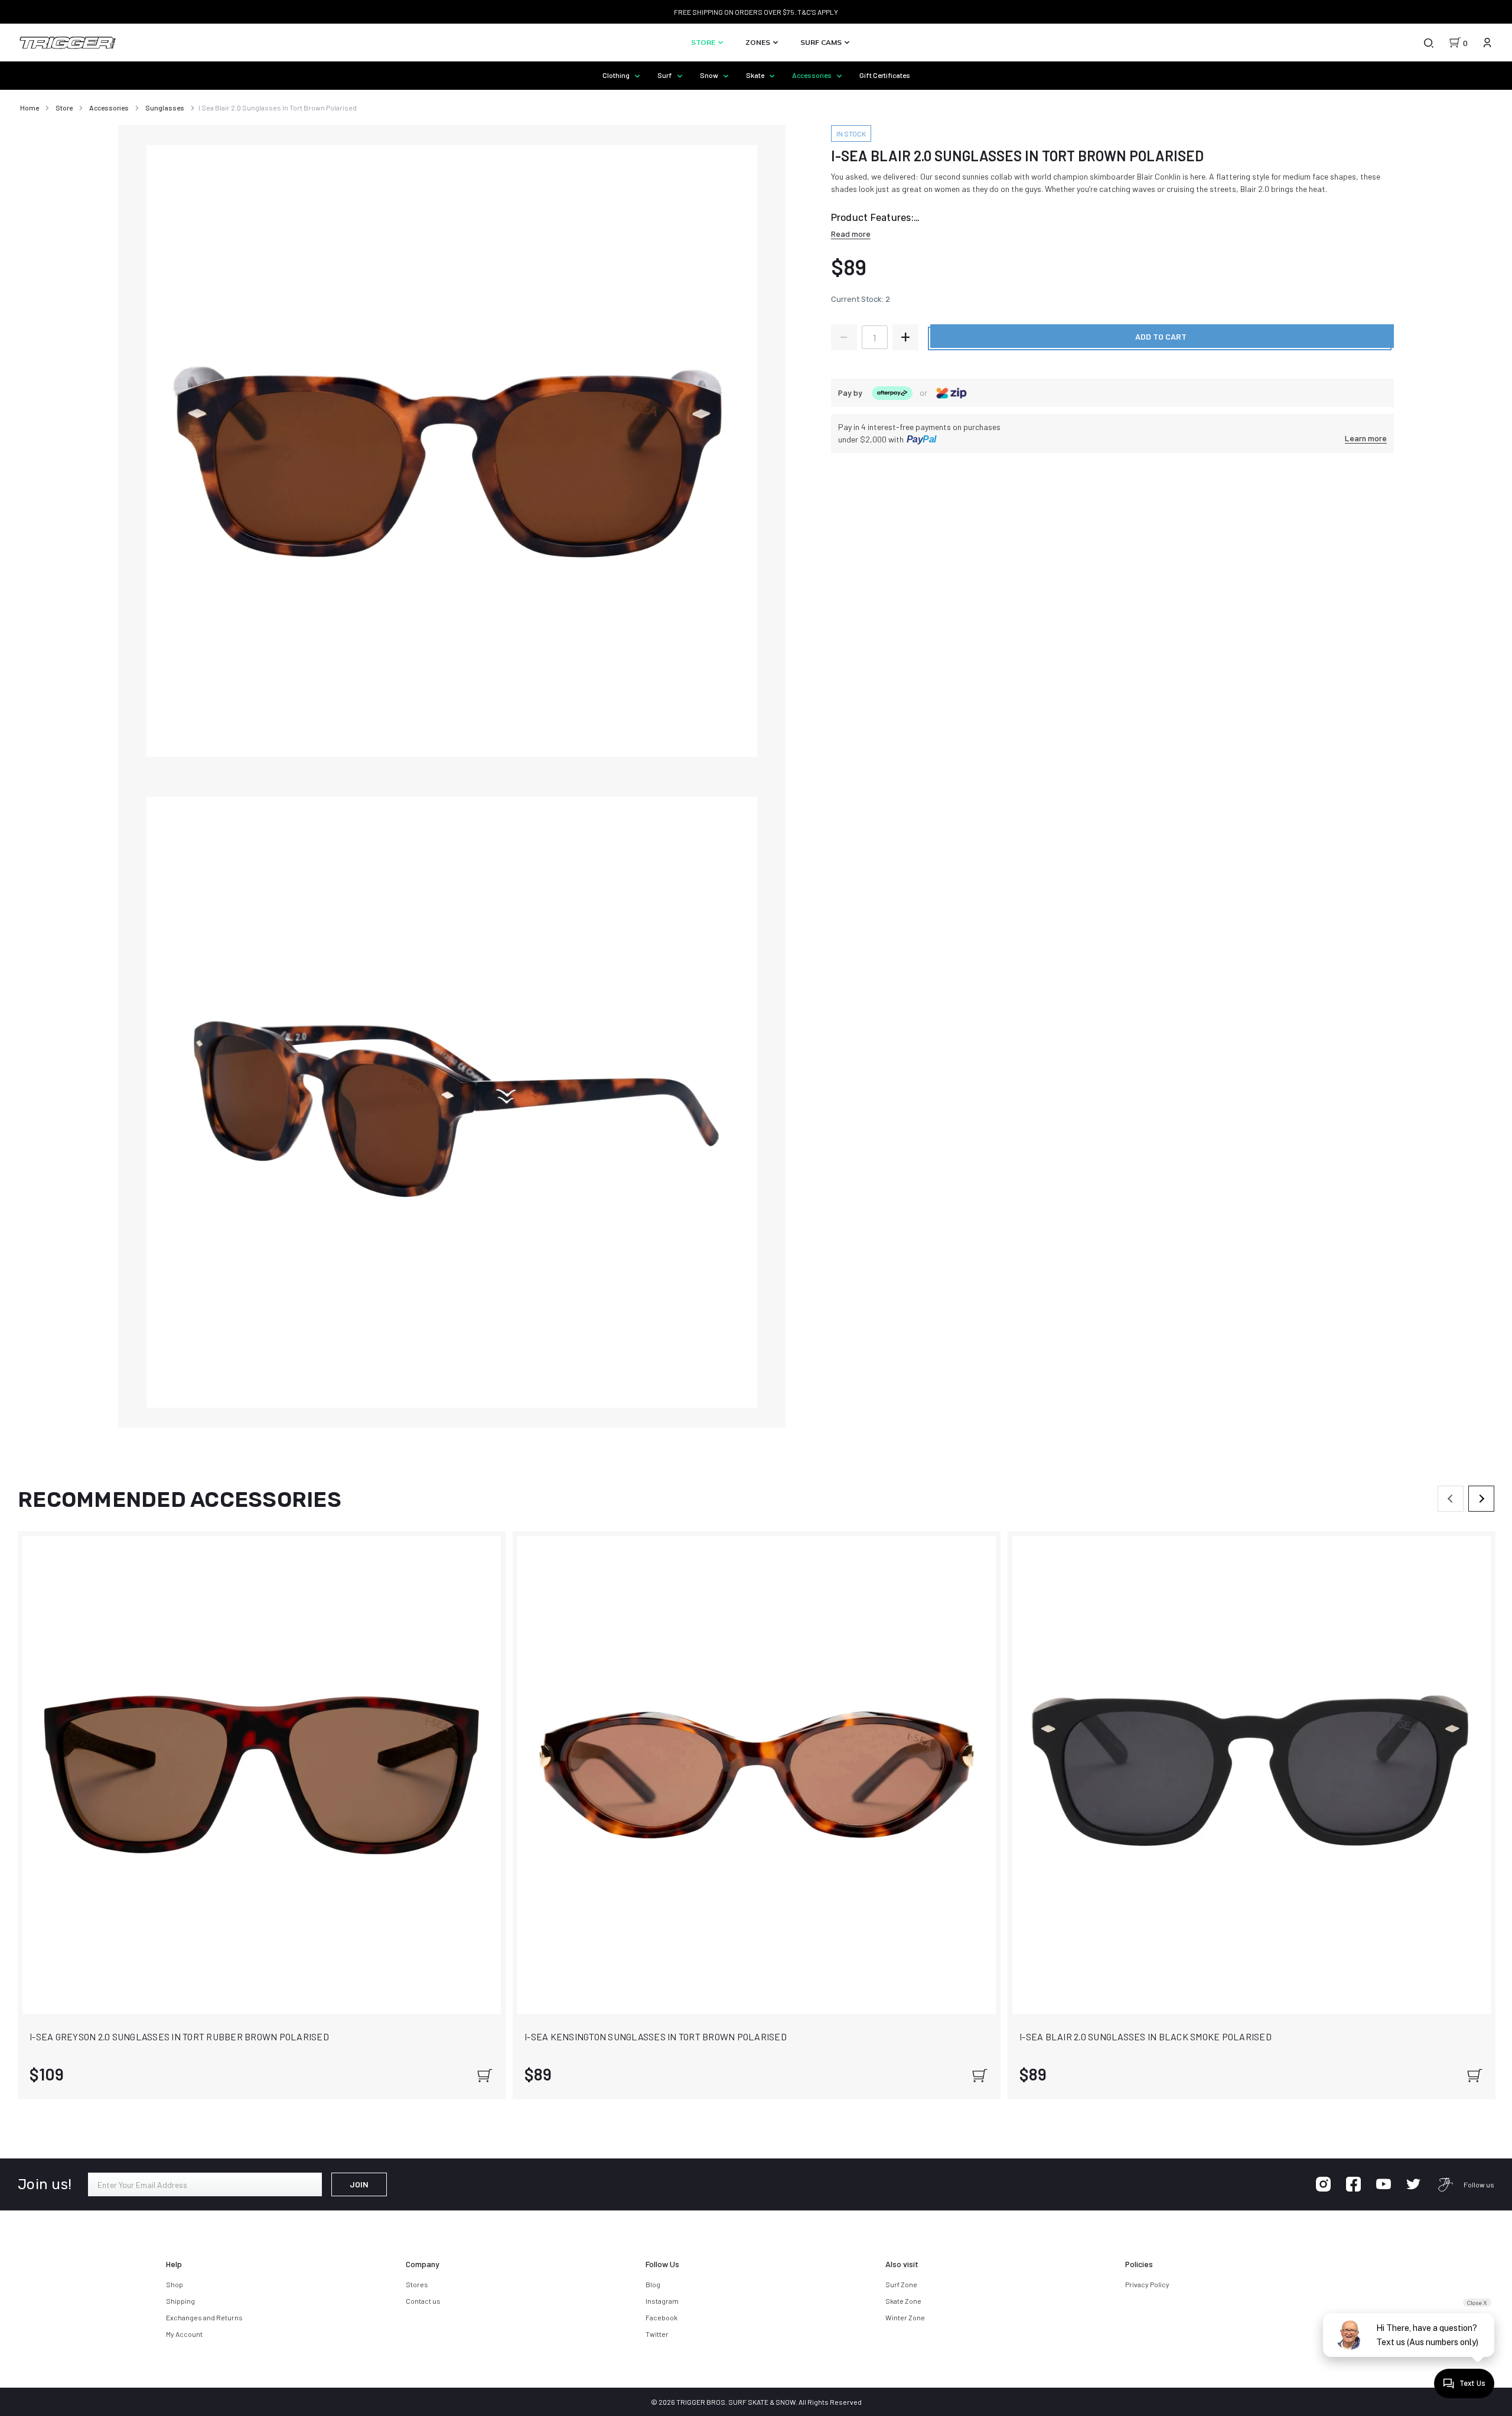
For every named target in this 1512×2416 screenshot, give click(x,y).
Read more (851, 234)
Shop (175, 2284)
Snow (710, 75)
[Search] (1428, 43)
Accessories (812, 75)
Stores (417, 2284)
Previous (1451, 1499)
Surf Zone (901, 2284)
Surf (665, 75)
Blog (653, 2284)
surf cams (822, 42)
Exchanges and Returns (204, 2317)
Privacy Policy (1147, 2284)
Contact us (423, 2301)
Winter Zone (905, 2317)
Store (704, 42)
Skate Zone (903, 2301)
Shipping (180, 2301)
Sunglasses (165, 108)
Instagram (662, 2301)
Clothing (617, 75)
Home (30, 108)
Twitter (657, 2334)
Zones (759, 42)
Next (1481, 1499)
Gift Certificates (885, 75)
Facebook (661, 2317)
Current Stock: (861, 299)
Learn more (1366, 438)
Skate (756, 75)
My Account (184, 2334)
